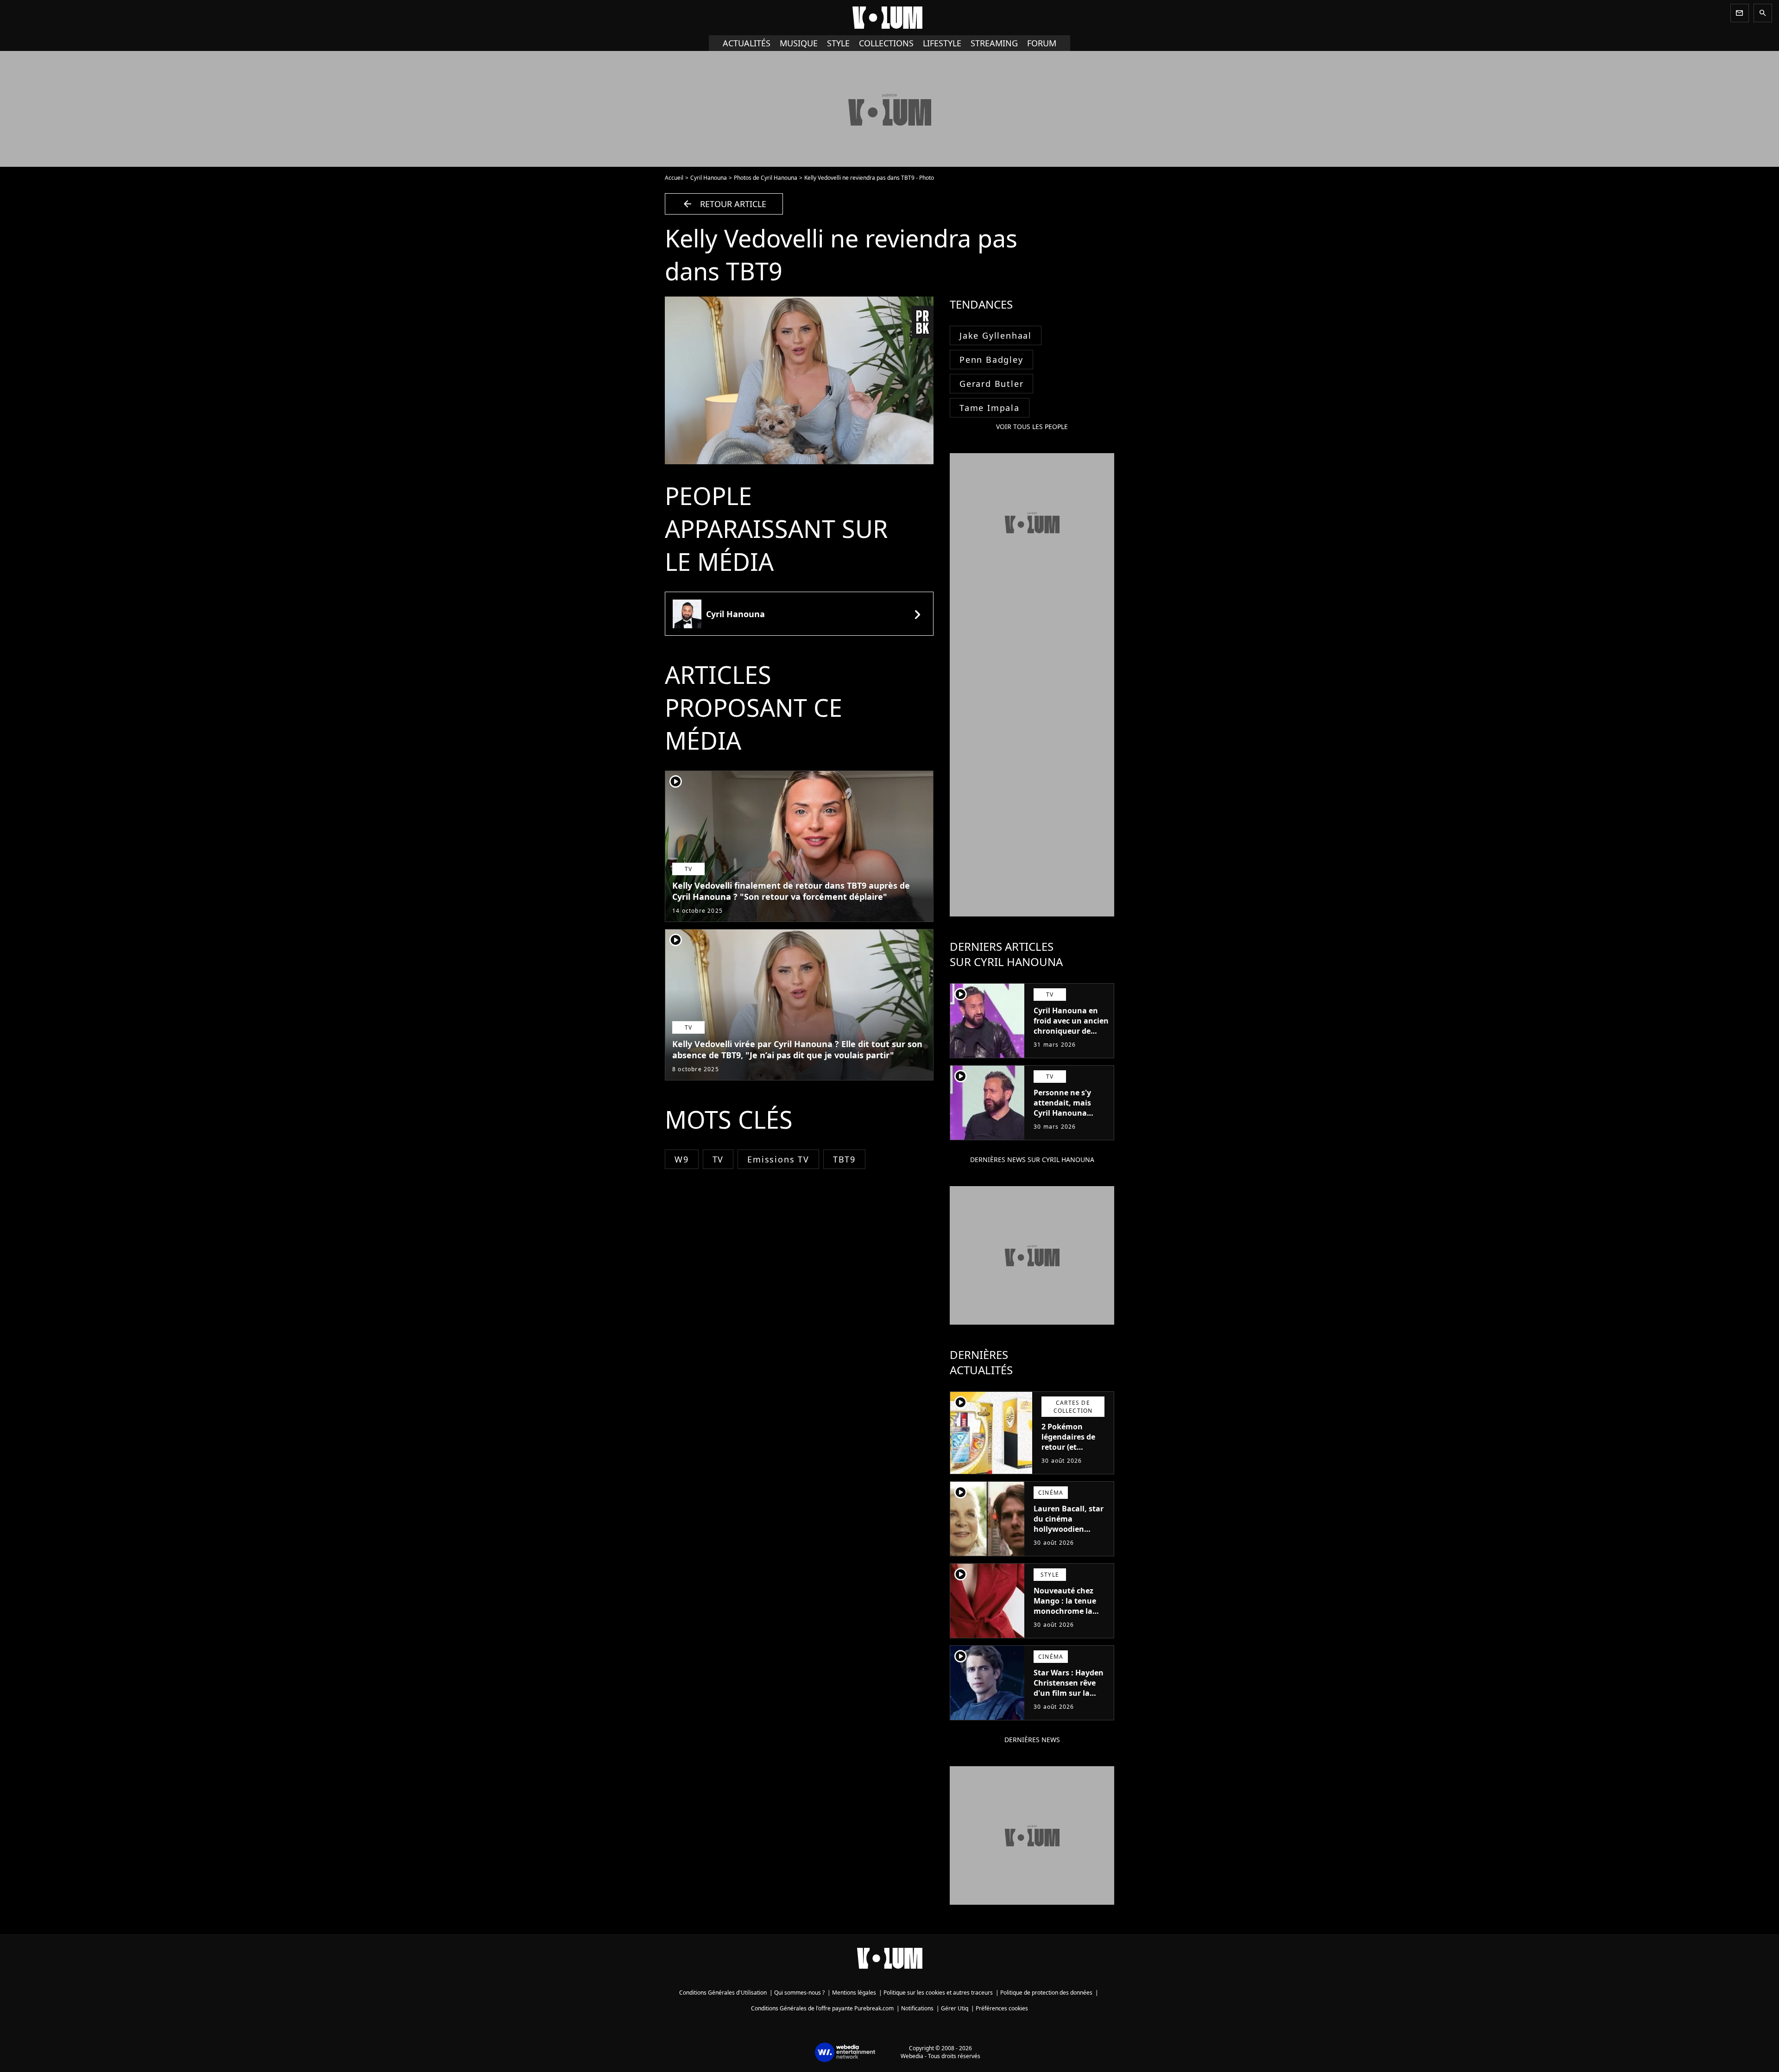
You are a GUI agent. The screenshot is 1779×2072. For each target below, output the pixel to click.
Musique (799, 43)
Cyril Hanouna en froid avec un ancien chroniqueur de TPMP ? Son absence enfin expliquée (1071, 1031)
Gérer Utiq (955, 2008)
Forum (1042, 43)
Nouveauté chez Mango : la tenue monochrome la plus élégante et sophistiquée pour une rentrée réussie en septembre (1069, 1621)
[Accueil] (889, 18)
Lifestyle (942, 43)
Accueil (674, 178)
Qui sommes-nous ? (799, 1993)
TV (718, 1159)
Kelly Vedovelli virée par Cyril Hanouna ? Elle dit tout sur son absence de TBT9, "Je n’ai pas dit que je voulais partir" (797, 1049)
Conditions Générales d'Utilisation (723, 1993)
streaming (994, 43)
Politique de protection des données (1046, 1993)
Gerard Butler (991, 384)
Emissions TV (778, 1159)
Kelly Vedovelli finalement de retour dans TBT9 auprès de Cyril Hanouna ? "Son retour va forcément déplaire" (791, 891)
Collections (886, 43)
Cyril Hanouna (709, 178)
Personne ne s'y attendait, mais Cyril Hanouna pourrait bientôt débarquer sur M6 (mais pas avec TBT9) (1071, 1118)
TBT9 (844, 1159)
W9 (682, 1159)
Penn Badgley (991, 360)
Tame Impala (990, 408)
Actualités (747, 43)
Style (838, 43)
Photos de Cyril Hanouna (766, 178)
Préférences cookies (1002, 2008)
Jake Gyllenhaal (996, 335)
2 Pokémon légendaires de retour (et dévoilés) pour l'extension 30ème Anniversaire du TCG (1075, 1457)
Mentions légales (854, 1993)
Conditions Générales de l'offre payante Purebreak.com (822, 2008)
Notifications (917, 2008)
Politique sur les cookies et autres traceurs (938, 1993)
